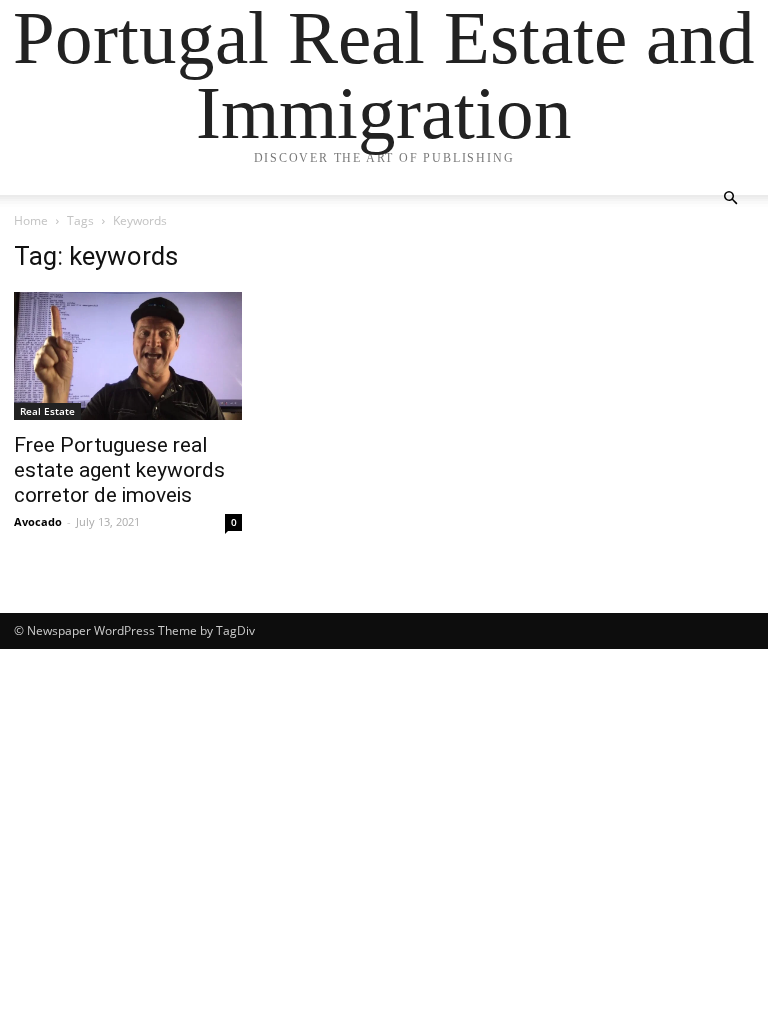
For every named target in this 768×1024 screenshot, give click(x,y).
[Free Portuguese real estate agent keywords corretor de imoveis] (128, 356)
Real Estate (47, 411)
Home (31, 220)
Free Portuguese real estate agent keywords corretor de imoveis (119, 470)
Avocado (38, 521)
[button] (730, 198)
